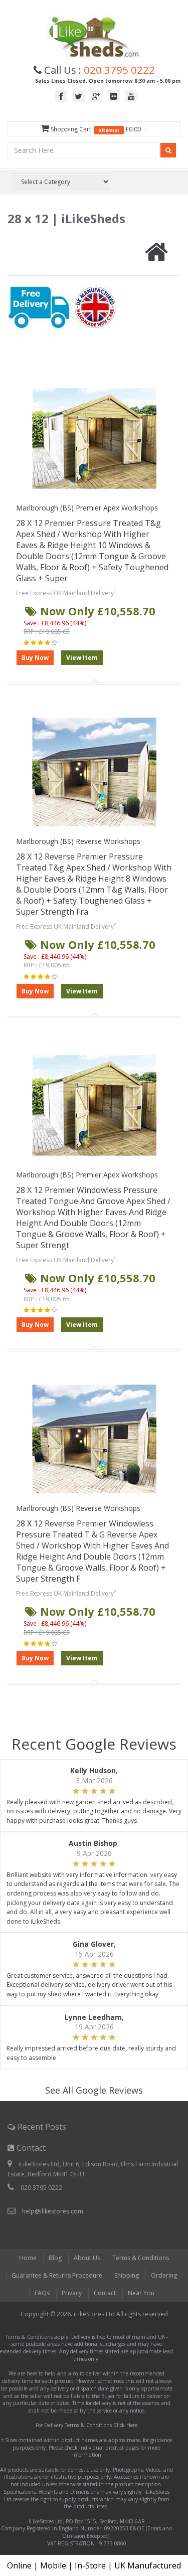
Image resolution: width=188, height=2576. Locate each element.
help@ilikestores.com (53, 2211)
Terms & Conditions (141, 2258)
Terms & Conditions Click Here (101, 2425)
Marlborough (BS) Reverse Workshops (78, 841)
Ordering (164, 2275)
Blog (55, 2258)
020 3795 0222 (119, 70)
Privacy (72, 2293)
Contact (105, 2293)
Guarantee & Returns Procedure (57, 2275)
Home (28, 2258)
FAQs (42, 2293)
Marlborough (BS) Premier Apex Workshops (87, 508)
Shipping (127, 2275)
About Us (87, 2258)
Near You (141, 2293)
